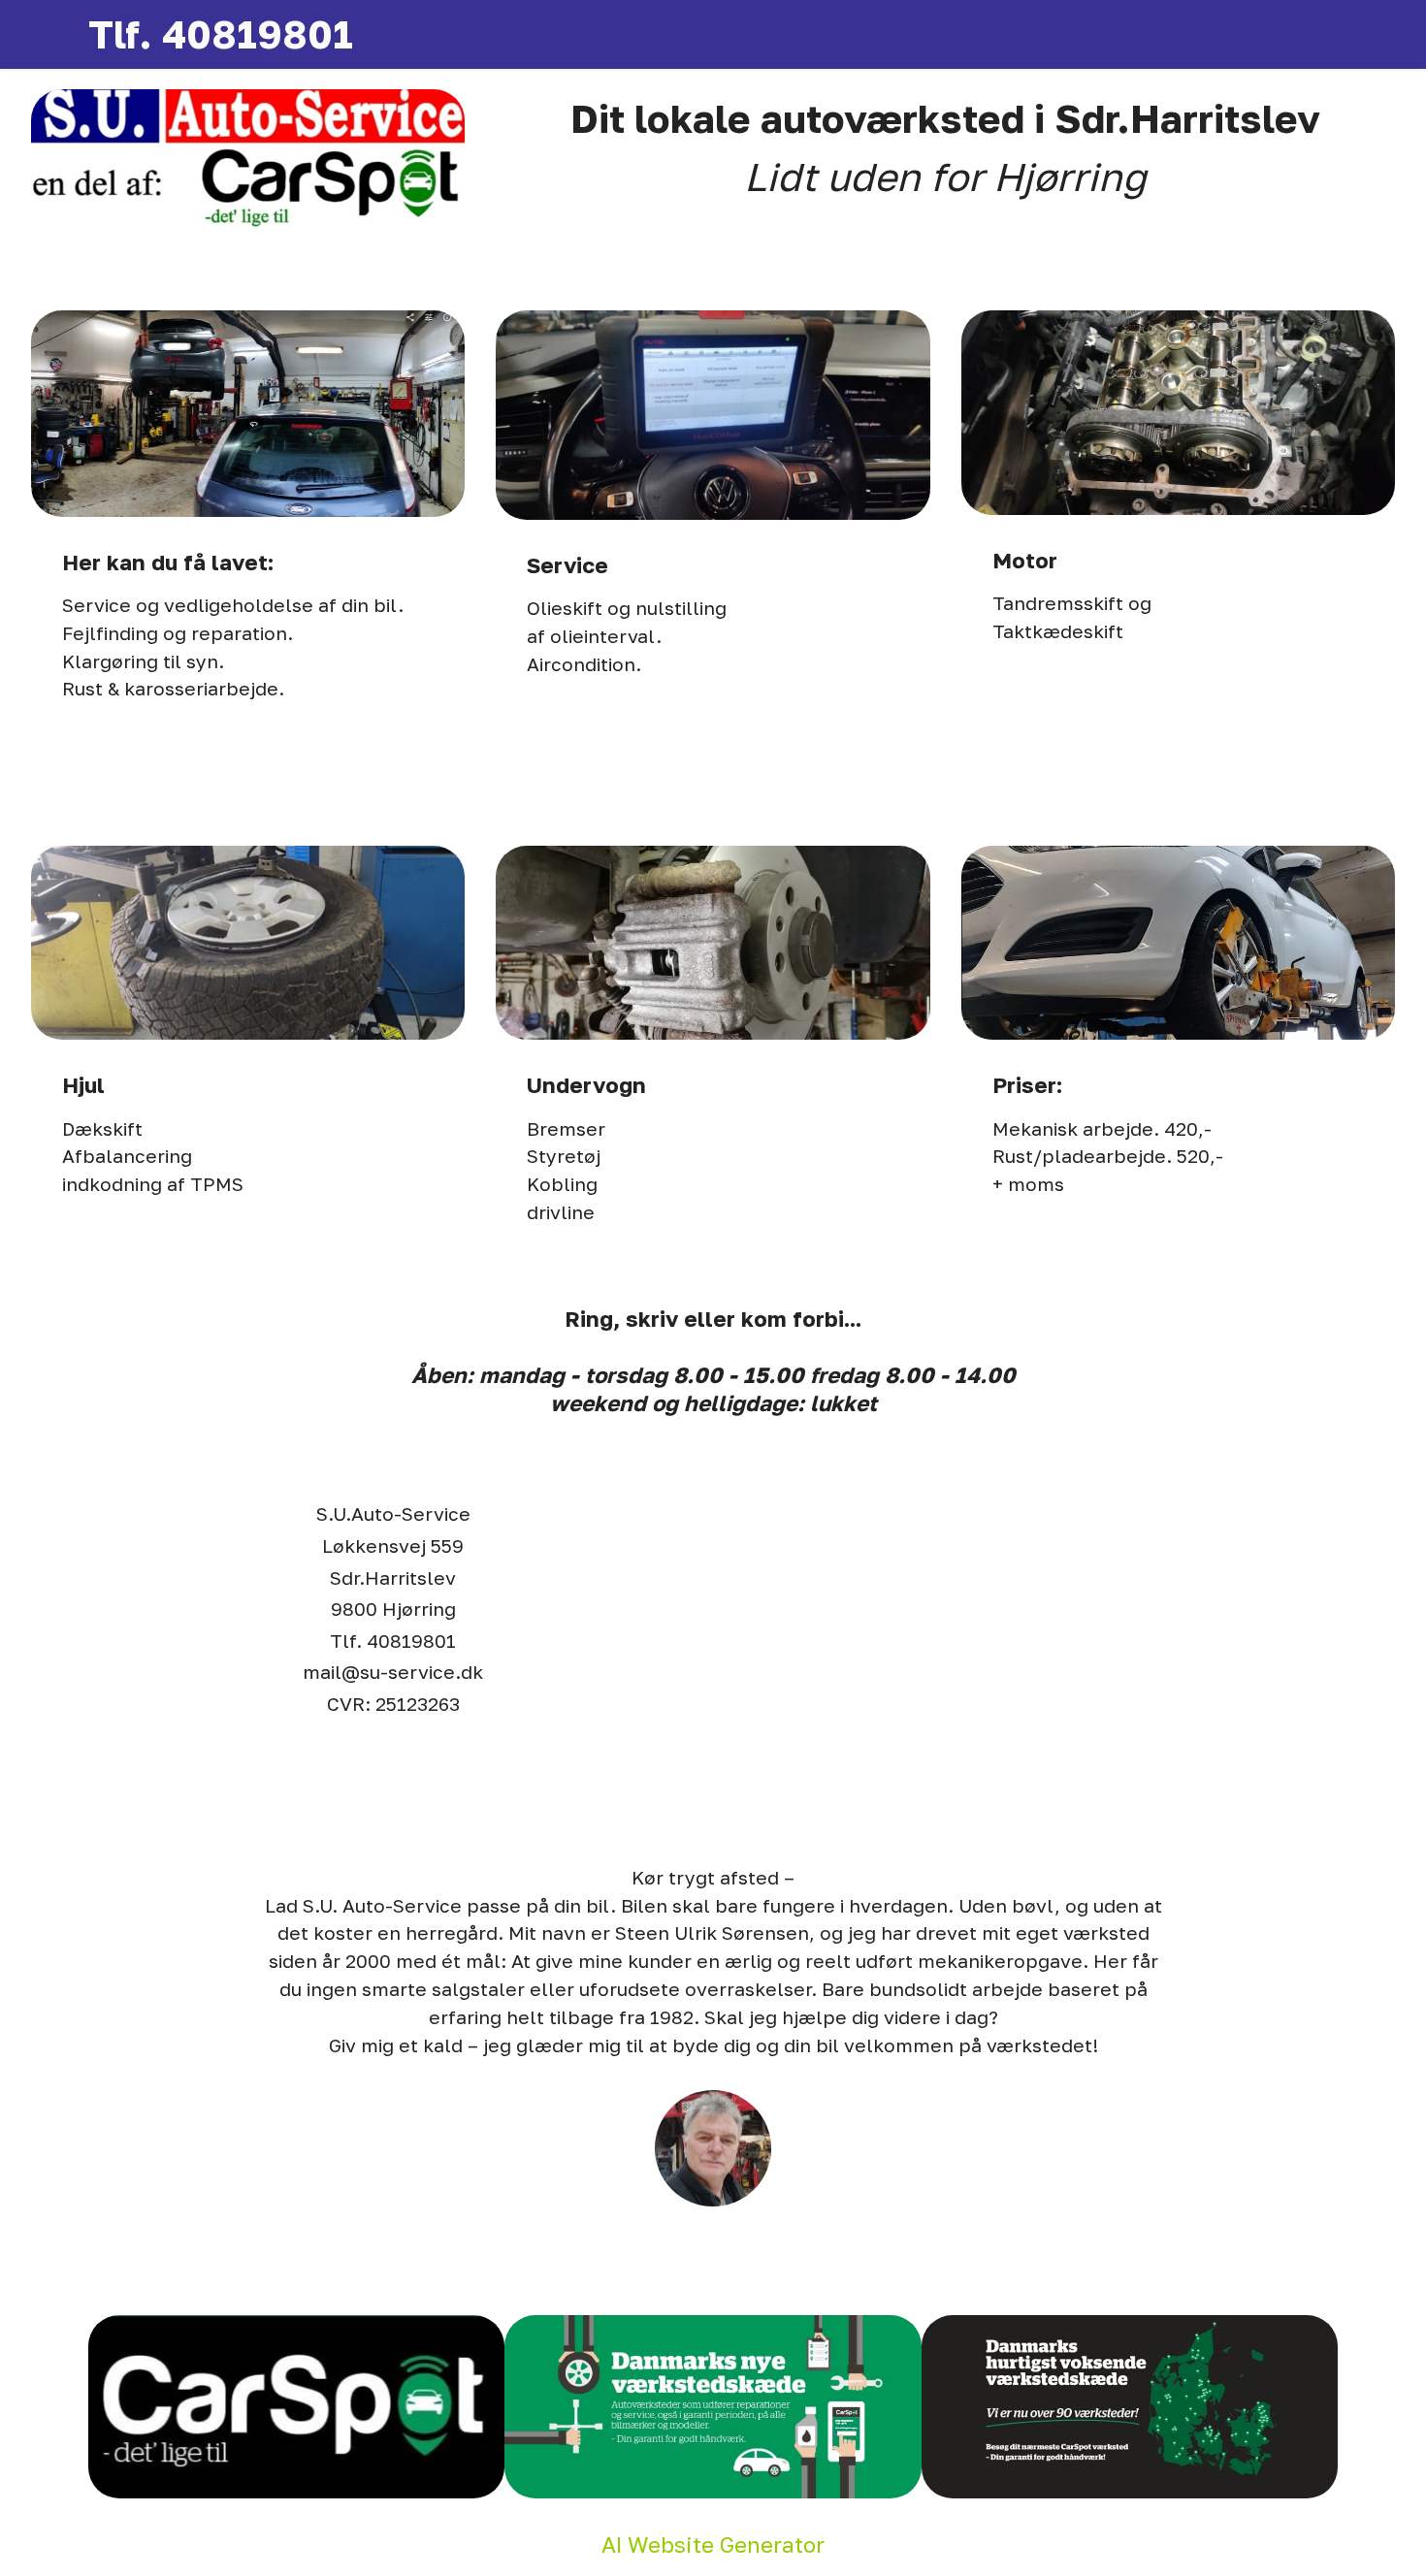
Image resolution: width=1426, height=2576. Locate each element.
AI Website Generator (713, 2545)
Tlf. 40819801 (221, 34)
